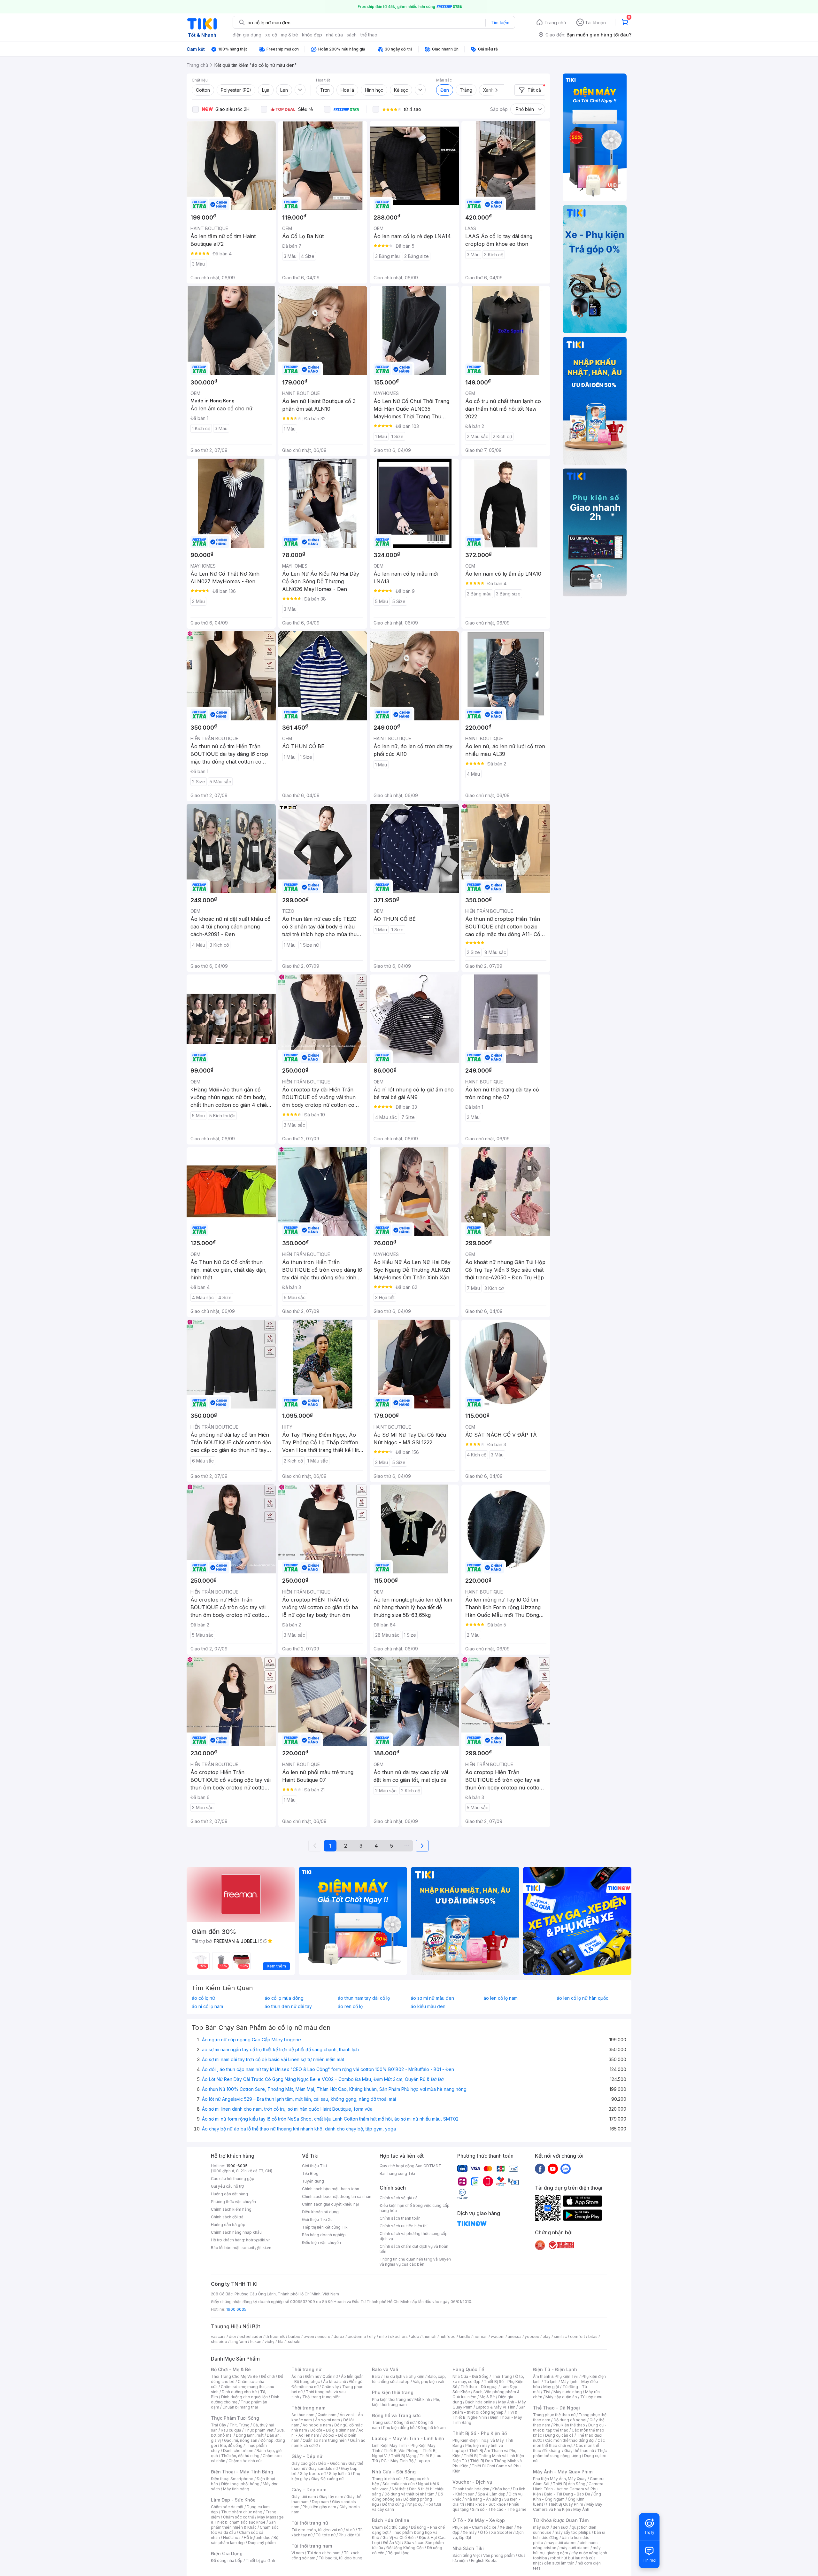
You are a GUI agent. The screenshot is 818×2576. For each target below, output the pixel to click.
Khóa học (501, 2489)
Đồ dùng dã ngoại (570, 2420)
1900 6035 (236, 2309)
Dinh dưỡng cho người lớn (244, 2397)
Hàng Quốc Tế (468, 2369)
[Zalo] (566, 2169)
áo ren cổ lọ (350, 2006)
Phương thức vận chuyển (233, 2202)
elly (372, 2336)
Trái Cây (219, 2425)
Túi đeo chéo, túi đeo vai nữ (317, 2530)
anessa (515, 2336)
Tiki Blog (310, 2173)
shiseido (219, 2342)
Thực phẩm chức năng (242, 2512)
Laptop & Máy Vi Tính (496, 2407)
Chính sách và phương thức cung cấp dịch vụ (414, 2236)
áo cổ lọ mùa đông (284, 1998)
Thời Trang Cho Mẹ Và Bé (234, 2376)
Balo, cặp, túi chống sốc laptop (409, 2379)
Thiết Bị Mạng (404, 2456)
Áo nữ (297, 2376)
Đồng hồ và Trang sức (396, 2415)
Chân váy (330, 2387)
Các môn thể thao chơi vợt (569, 2443)
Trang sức (381, 2422)
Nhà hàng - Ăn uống (483, 2499)
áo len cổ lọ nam (501, 1998)
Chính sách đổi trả (227, 2217)
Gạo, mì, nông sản (241, 2440)
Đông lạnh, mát (250, 2435)
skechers (399, 2336)
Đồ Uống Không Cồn (405, 2548)
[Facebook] (540, 2169)
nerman (481, 2336)
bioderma (357, 2336)
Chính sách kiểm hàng (231, 2209)
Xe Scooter (502, 2532)
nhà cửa (334, 35)
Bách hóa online (480, 2402)
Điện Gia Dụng (227, 2553)
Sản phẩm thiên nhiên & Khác (243, 2525)
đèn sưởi (561, 2527)
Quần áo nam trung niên (325, 2440)
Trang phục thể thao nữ (554, 2415)
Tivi (547, 2392)
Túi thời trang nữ (310, 2523)
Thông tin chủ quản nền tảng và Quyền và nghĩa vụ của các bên (415, 2262)
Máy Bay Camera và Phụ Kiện (568, 2507)
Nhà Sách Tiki (468, 2548)
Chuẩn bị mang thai (240, 2407)
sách (352, 35)
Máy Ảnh (581, 2509)
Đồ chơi (268, 2376)
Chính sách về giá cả (399, 2198)
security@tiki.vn (256, 2248)
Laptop (423, 2461)
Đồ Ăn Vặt (392, 2543)
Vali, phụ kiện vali (428, 2382)
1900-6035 (237, 2166)
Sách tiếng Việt (466, 2555)
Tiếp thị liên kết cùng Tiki (325, 2227)
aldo (415, 2336)
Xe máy (470, 2532)
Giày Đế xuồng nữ (327, 2479)
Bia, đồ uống (231, 2445)
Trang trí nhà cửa (387, 2479)
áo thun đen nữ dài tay (288, 2006)
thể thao (369, 35)
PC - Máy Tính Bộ (397, 2461)
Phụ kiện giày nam (319, 2507)
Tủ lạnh (551, 2382)
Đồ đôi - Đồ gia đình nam (333, 2430)
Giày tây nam (331, 2497)
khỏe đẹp (312, 35)
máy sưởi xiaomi (575, 2548)
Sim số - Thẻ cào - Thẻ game (499, 2509)
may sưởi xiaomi (561, 2543)
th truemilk (275, 2336)
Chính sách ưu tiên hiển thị (404, 2226)
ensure (324, 2336)
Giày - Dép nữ (307, 2456)
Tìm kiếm (500, 23)
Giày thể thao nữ (579, 2451)
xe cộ (271, 35)
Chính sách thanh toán (400, 2218)
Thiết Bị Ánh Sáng (569, 2484)
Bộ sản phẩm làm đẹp (245, 2540)
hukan (256, 2342)
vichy (270, 2342)
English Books (484, 2560)
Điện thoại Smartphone (232, 2479)
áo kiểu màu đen (428, 2006)
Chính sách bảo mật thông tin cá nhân (337, 2196)
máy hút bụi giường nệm (567, 2550)
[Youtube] (553, 2169)
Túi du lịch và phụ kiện (404, 2376)
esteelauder (251, 2336)
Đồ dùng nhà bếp (227, 2560)
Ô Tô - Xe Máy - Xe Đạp (479, 2520)
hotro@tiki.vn (258, 2240)
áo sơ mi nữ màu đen (432, 1998)
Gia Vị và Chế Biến (399, 2537)
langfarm (239, 2342)
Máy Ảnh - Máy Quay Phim (563, 2472)
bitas (593, 2336)
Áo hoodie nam (317, 2425)
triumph (429, 2336)
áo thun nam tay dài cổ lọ (364, 1998)
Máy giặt (551, 2387)
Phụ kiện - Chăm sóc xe (475, 2527)
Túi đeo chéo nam (324, 2553)
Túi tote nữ (326, 2535)
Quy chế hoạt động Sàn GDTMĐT (410, 2166)
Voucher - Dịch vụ (472, 2482)
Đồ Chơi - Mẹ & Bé (231, 2369)
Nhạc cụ (415, 2504)
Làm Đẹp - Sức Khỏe (233, 2500)
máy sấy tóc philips (573, 2532)
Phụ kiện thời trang (393, 2392)
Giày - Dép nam (309, 2490)
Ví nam (298, 2553)
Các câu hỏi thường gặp (233, 2179)
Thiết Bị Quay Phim (566, 2504)
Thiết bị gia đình (260, 2560)
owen (309, 2336)
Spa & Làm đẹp (492, 2494)
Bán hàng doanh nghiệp (324, 2235)
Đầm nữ (312, 2376)
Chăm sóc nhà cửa (246, 2461)
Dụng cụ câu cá (559, 2435)
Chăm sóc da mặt (227, 2507)
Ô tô (484, 2532)
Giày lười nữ (339, 2474)
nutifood (448, 2336)
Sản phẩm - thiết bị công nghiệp (489, 2410)
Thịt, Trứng (239, 2425)
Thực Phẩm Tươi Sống (235, 2418)
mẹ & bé (289, 35)
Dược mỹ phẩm (262, 2543)
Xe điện (507, 2527)
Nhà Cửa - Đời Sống (394, 2472)
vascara (218, 2336)
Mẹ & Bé (487, 2397)
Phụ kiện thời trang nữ (392, 2399)
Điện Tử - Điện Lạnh (555, 2369)
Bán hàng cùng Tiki (397, 2173)
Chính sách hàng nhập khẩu (236, 2232)
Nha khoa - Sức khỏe (486, 2504)
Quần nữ (330, 2376)
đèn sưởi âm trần (559, 2563)
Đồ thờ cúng (393, 2504)
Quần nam (327, 2415)
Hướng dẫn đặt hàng (229, 2194)
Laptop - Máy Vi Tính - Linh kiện (408, 2438)
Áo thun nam (303, 2415)
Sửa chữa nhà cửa (399, 2484)
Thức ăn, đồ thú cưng (240, 2456)
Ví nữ (350, 2530)
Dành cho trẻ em (238, 2451)
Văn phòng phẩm (499, 2555)
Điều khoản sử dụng (320, 2212)
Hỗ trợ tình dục (257, 2537)
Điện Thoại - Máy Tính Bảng (242, 2472)
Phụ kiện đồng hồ (399, 2428)
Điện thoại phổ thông (240, 2484)
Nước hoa (232, 2537)
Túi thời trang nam (312, 2546)
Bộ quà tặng (399, 2553)
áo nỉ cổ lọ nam (207, 2006)
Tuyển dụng (313, 2181)
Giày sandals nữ (323, 2468)
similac (560, 2336)
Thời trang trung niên (321, 2397)
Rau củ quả (231, 2430)
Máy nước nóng (568, 2392)
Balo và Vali (385, 2369)
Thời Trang (502, 2376)
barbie (294, 2336)
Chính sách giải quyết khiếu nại (330, 2204)
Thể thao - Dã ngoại (479, 2387)
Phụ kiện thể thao (569, 2425)
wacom (498, 2336)
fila (281, 2342)
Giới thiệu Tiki (314, 2166)
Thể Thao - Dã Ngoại (556, 2408)
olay (547, 2336)
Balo (376, 2376)
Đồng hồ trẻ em (432, 2428)
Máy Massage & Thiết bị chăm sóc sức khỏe (247, 2520)
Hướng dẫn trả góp (228, 2225)
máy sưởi (541, 2527)
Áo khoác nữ (335, 2382)
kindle (465, 2336)
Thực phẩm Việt (259, 2430)
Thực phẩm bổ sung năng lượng (570, 2453)
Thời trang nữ (306, 2369)
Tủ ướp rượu (591, 2397)
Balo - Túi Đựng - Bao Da (567, 2494)
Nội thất (399, 2489)
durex (339, 2336)
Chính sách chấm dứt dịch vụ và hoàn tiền (414, 2249)
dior (232, 2336)
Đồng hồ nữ (404, 2422)
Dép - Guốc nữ (332, 2463)
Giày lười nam (304, 2497)
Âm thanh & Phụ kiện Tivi (556, 2376)
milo (383, 2336)
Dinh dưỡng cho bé (239, 2392)
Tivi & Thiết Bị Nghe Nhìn (485, 2415)
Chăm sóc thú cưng (390, 2527)
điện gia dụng (247, 35)
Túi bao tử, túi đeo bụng (340, 2558)
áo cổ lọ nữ (203, 1998)
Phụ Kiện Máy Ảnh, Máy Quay (560, 2479)
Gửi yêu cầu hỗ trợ (227, 2186)
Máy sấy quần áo (561, 2397)
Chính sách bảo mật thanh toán (331, 2189)
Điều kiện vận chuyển (321, 2242)
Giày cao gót (303, 2463)
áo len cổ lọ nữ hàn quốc (583, 1998)
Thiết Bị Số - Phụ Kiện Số (480, 2433)
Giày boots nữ (313, 2474)
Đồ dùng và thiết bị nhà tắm (409, 2494)
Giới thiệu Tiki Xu (317, 2219)
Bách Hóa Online (391, 2520)
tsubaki (293, 2342)
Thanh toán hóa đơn (471, 2489)
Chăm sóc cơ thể (239, 2517)
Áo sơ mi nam (328, 2420)
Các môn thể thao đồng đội (570, 2440)
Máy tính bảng (236, 2489)
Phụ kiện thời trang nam (406, 2402)
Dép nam (320, 2502)
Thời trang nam (308, 2408)
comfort (578, 2336)
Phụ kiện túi (349, 2535)
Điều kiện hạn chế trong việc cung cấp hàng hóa (415, 2208)
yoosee (532, 2336)
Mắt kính (422, 2399)
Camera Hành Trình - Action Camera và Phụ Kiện (568, 2489)
